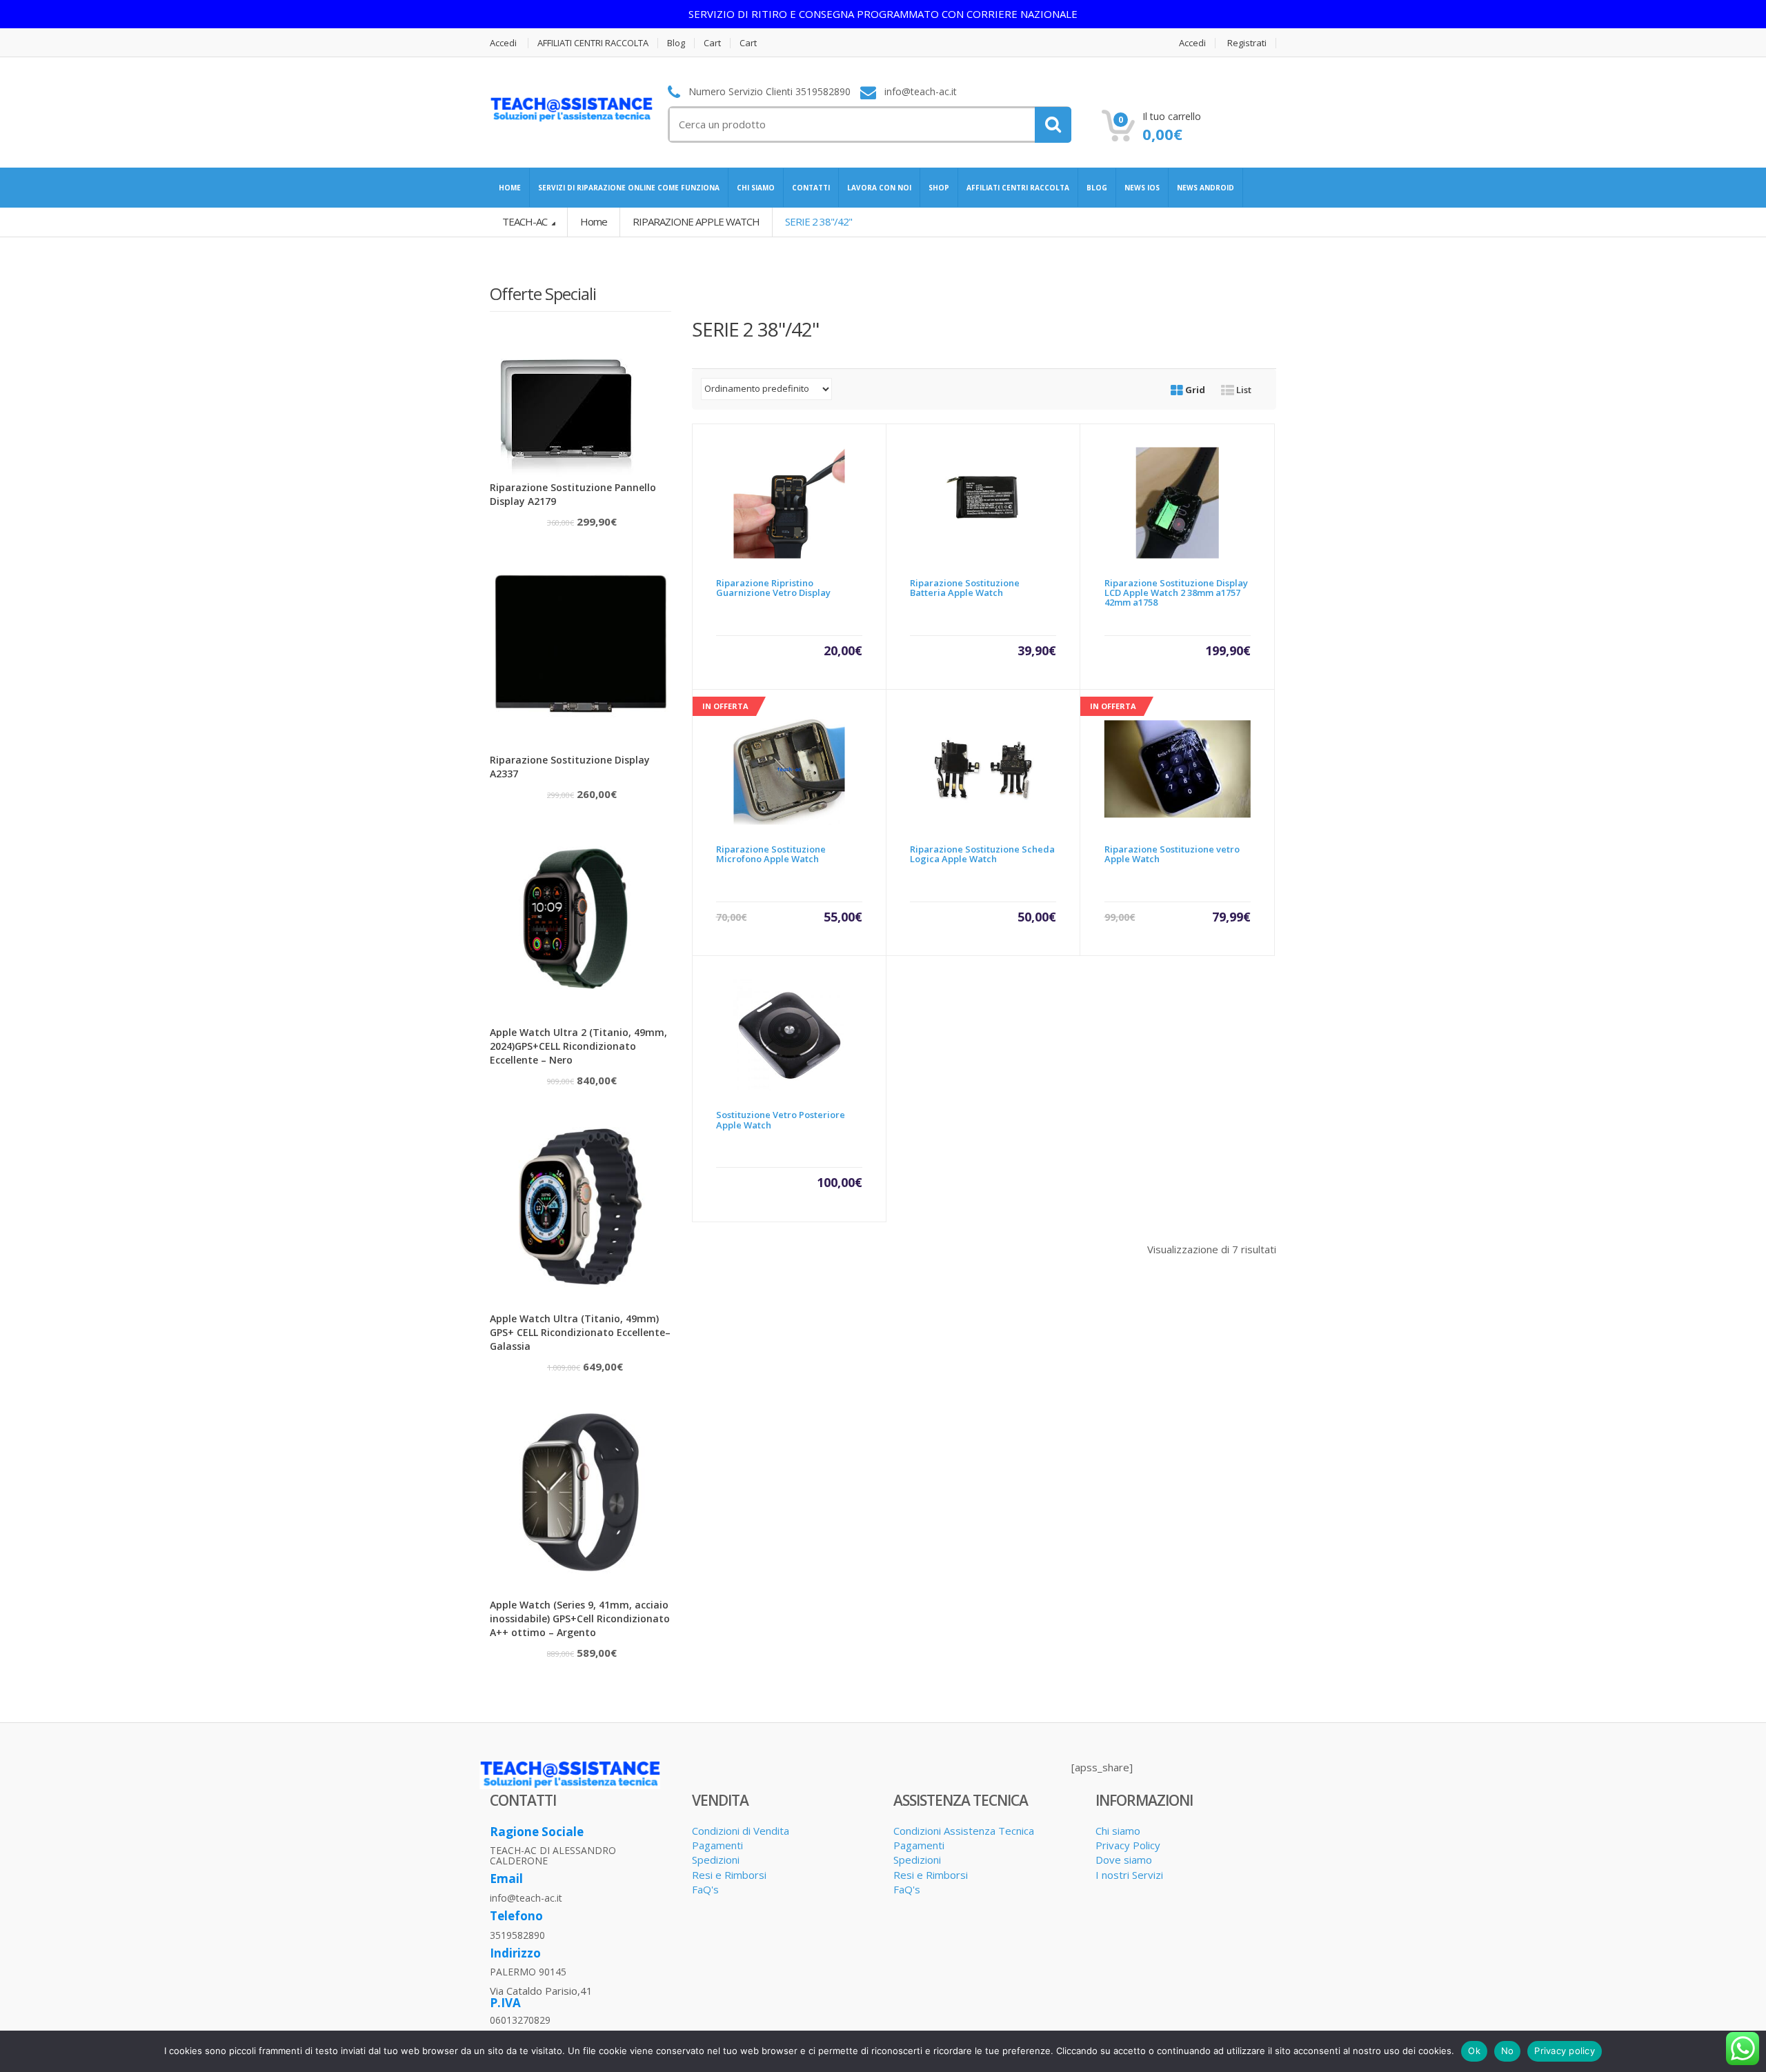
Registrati (1247, 43)
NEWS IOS (1142, 188)
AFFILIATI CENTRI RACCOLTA (593, 43)
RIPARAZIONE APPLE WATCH (696, 221)
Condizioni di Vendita (741, 1831)
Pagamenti (717, 1845)
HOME (510, 188)
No (1508, 2051)
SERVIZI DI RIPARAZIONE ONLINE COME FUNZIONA (629, 188)
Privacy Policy (1128, 1845)
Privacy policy (1565, 2051)
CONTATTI (811, 188)
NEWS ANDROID (1206, 188)
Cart (712, 43)
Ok (1474, 2051)
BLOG (1097, 188)
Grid (1194, 390)
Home (594, 221)
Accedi (503, 43)
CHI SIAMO (756, 188)
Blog (676, 43)
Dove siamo (1124, 1860)
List (1243, 390)
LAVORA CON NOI (879, 188)
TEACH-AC (526, 221)
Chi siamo (1118, 1831)
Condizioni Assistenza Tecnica (964, 1831)
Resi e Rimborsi (729, 1875)
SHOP (939, 188)
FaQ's (705, 1889)
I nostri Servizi (1129, 1875)
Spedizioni (716, 1860)
